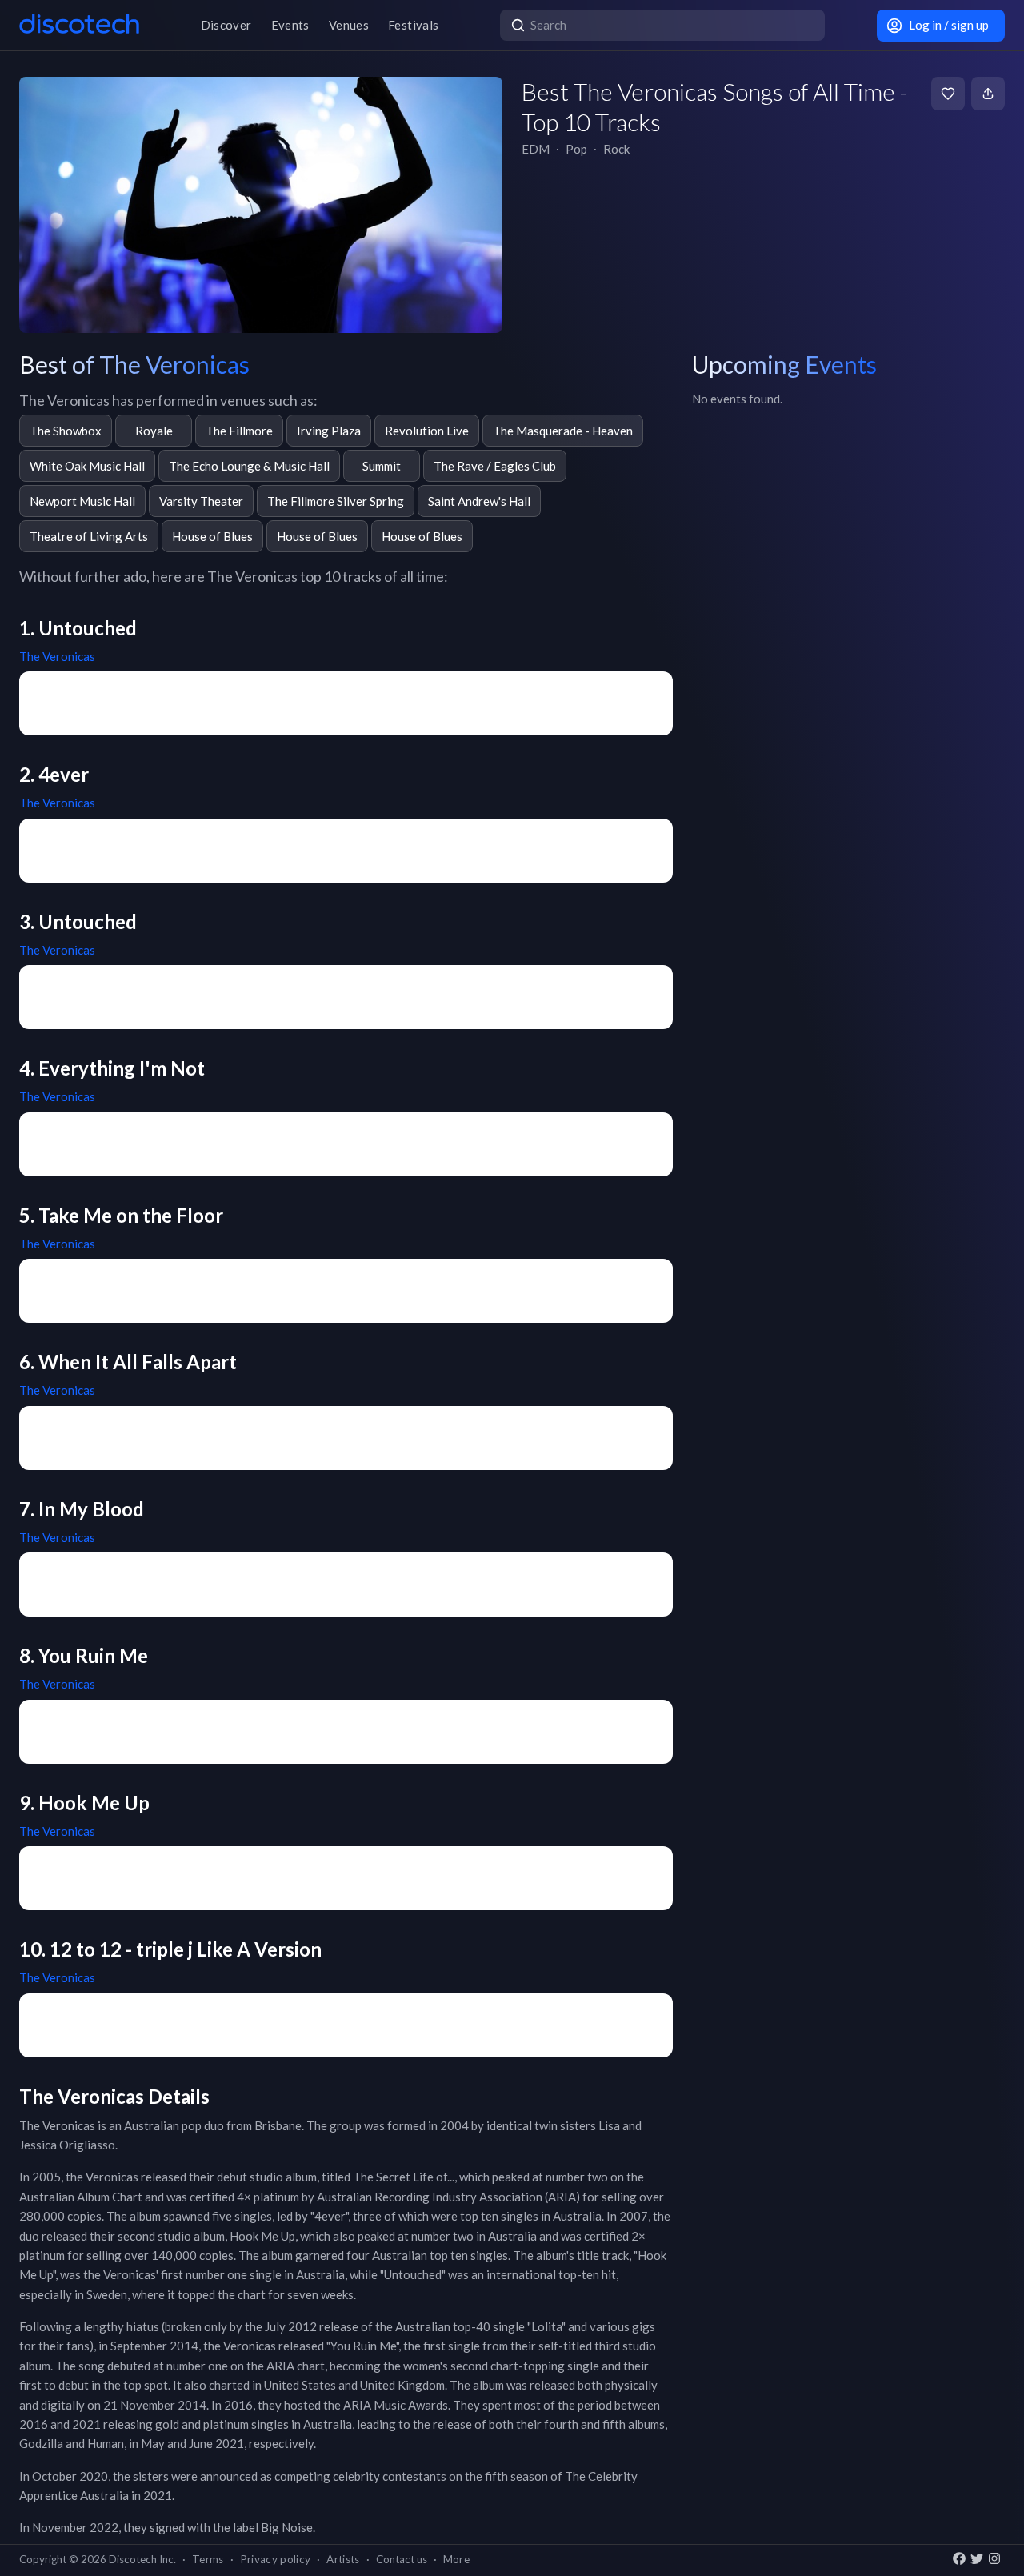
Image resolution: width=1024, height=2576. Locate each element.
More (456, 2559)
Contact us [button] (402, 2559)
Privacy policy (276, 2559)
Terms (208, 2559)
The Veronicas (57, 656)
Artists (343, 2559)
